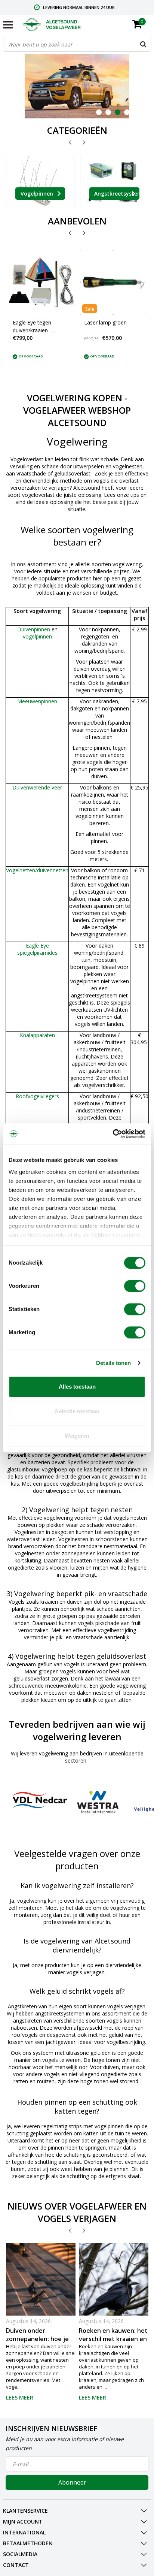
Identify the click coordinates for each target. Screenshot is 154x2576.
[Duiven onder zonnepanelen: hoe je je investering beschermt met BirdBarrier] (41, 2287)
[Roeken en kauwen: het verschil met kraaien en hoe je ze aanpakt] (114, 2295)
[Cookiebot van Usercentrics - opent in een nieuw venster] (113, 1134)
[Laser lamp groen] (113, 282)
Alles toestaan (77, 1387)
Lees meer (20, 2397)
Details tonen (113, 1363)
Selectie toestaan (77, 1411)
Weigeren (77, 1436)
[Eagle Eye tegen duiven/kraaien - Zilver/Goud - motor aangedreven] (41, 282)
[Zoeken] (144, 44)
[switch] (135, 1286)
